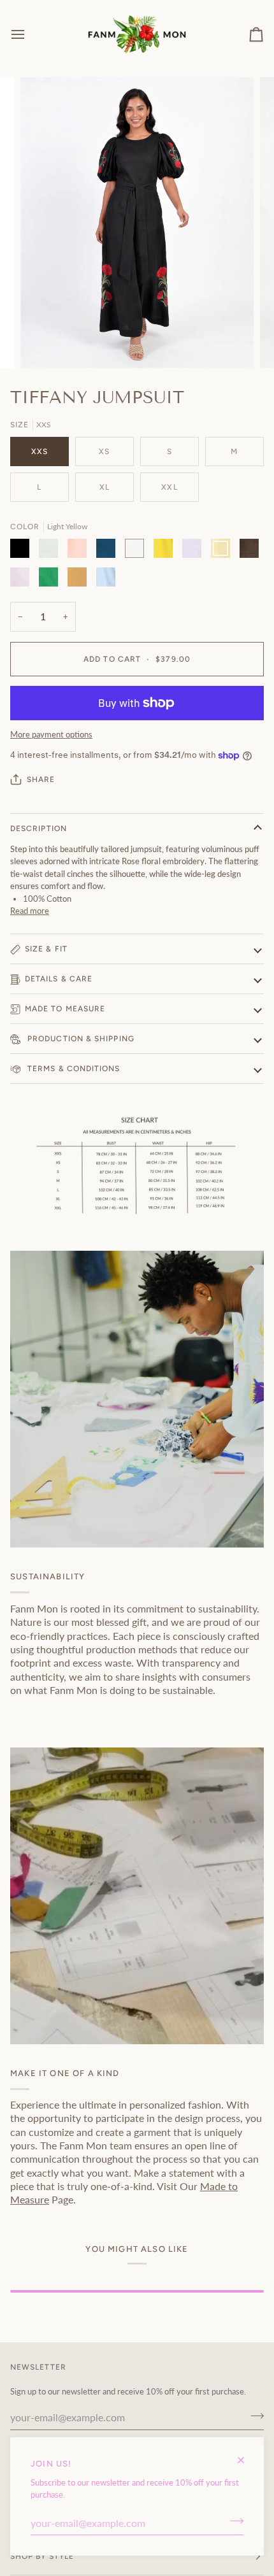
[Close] (246, 2455)
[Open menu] (29, 34)
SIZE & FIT (46, 949)
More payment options (51, 734)
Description (39, 829)
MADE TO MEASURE (65, 1009)
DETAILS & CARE (59, 979)
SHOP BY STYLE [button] (42, 2556)
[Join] (233, 2521)
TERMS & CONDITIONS (73, 1069)
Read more (30, 911)
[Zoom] (44, 344)
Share (41, 779)
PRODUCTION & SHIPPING (80, 1039)
